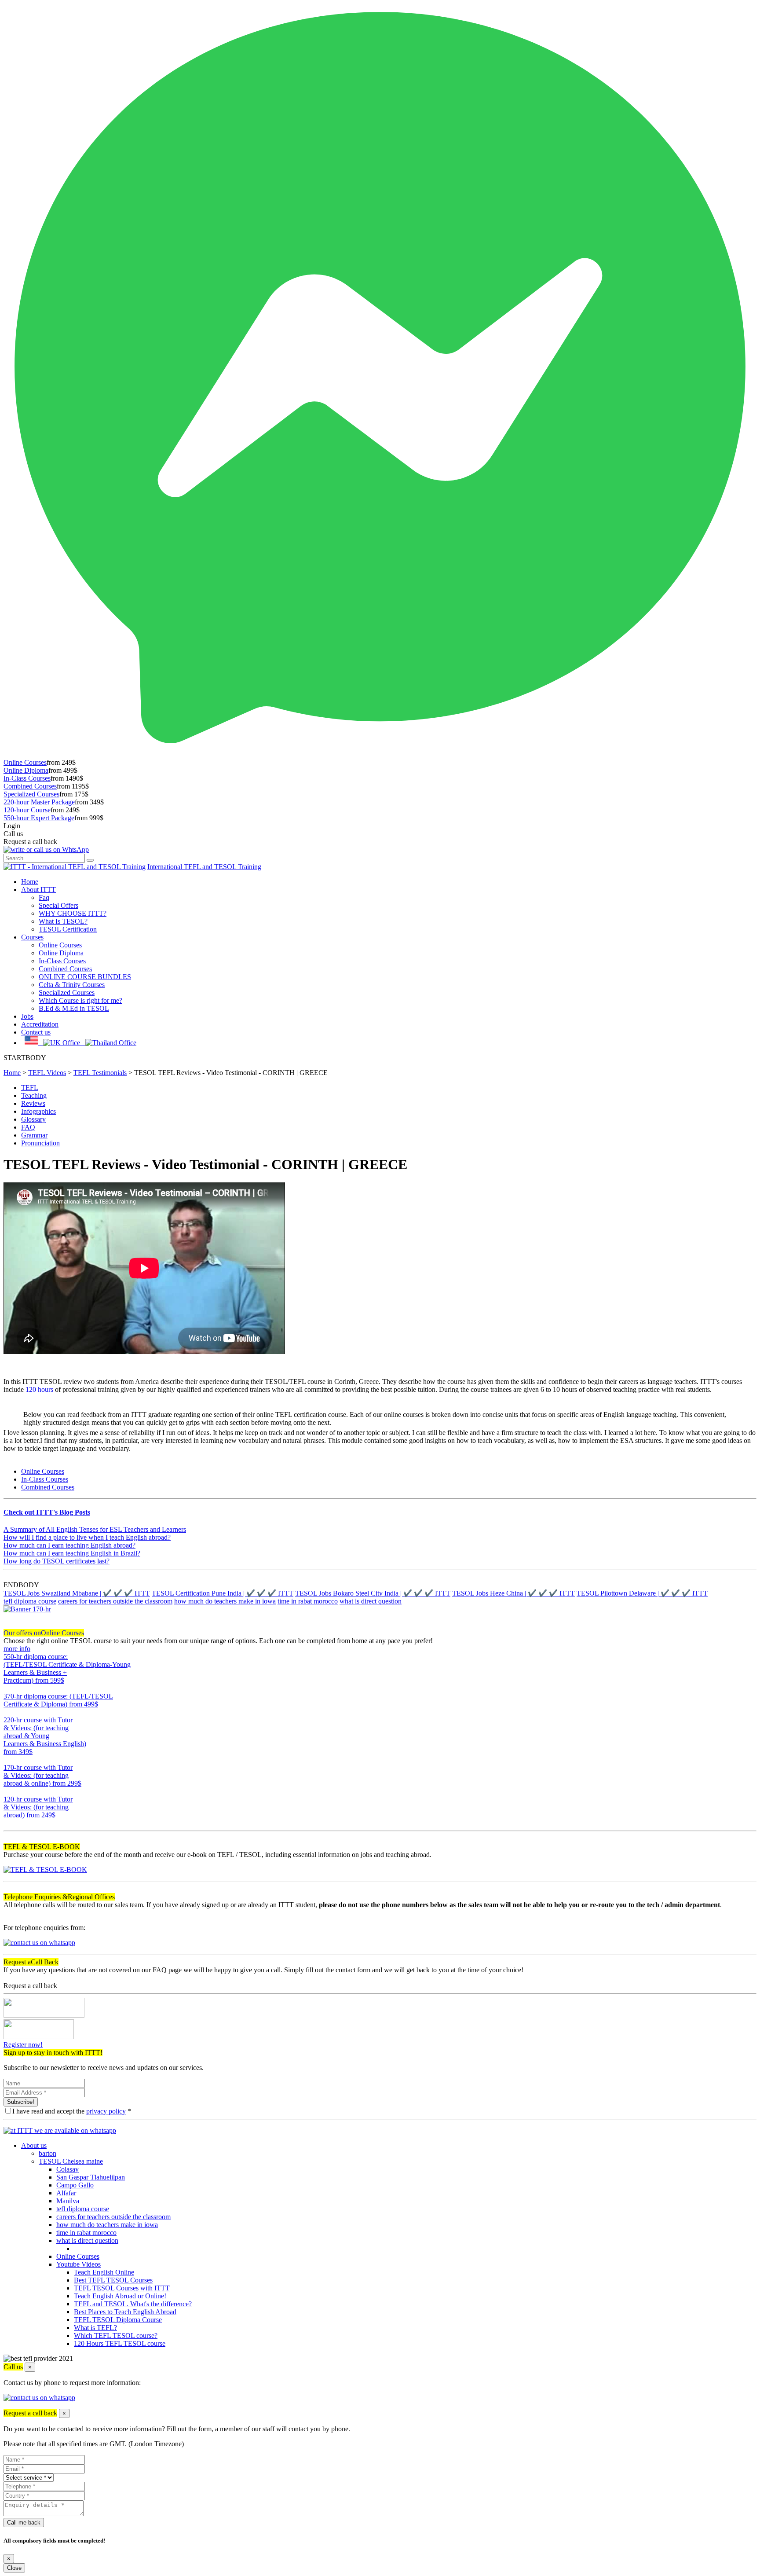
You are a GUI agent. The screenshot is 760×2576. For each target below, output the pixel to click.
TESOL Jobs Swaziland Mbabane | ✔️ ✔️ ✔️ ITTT (77, 1593)
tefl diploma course (30, 1601)
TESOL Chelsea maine (71, 2161)
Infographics (38, 1111)
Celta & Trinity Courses (72, 985)
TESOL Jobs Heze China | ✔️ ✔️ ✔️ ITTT (513, 1593)
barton (47, 2153)
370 (9, 1712)
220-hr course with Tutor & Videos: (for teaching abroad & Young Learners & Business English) (45, 1736)
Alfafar (66, 2193)
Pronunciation (40, 1143)
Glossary (33, 1119)
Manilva (68, 2201)
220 (9, 1760)
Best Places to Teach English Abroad (125, 2312)
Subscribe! (21, 2102)
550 (9, 1688)
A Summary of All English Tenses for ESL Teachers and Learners (95, 1529)
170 (9, 1791)
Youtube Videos (79, 2264)
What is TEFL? (95, 2328)
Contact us (36, 1032)
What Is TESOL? (63, 921)
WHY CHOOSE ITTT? (73, 913)
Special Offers (58, 905)
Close (14, 2568)
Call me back (24, 2523)
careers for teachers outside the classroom (115, 1601)
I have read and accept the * (72, 2111)
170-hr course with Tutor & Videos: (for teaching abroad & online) (42, 1775)
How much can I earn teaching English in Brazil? (72, 1553)
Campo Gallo (75, 2185)
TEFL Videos (47, 1073)
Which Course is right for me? (80, 1000)
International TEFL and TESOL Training (204, 867)
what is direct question (371, 1601)
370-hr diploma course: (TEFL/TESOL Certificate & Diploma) (58, 1700)
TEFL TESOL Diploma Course (118, 2320)
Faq (44, 897)
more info (17, 1649)
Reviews (33, 1103)
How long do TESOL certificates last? (57, 1561)
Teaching (34, 1095)
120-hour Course (27, 810)
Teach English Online (104, 2272)
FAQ (28, 1127)
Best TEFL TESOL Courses (113, 2280)
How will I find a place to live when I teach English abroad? (87, 1537)
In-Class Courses (27, 778)
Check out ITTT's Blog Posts (47, 1512)
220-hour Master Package (39, 802)
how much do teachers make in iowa (225, 1601)
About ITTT (38, 890)
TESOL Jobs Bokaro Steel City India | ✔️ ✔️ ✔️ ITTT (373, 1593)
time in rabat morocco (308, 1601)
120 (9, 1823)
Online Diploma (26, 770)
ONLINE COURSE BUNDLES (85, 977)
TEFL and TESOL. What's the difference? (133, 2304)
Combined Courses (30, 786)
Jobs (27, 1016)
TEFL (30, 1088)
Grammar (34, 1135)
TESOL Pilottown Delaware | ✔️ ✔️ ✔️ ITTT (642, 1593)
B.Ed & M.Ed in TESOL (74, 1008)
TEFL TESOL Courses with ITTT (122, 2288)
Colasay (68, 2169)
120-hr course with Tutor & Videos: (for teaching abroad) (38, 1807)
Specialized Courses (31, 794)
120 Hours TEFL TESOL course (120, 2343)
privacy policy (106, 2111)
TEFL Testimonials (100, 1073)
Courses (32, 937)
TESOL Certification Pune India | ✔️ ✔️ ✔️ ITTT (223, 1593)
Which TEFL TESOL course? (116, 2336)
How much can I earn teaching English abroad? (69, 1545)
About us (34, 2145)
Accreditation (40, 1024)
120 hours (39, 1389)
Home (30, 882)
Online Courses (25, 762)
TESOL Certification (68, 929)
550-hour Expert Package (39, 818)
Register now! (23, 2045)
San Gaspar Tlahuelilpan (91, 2177)
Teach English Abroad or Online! (120, 2296)
